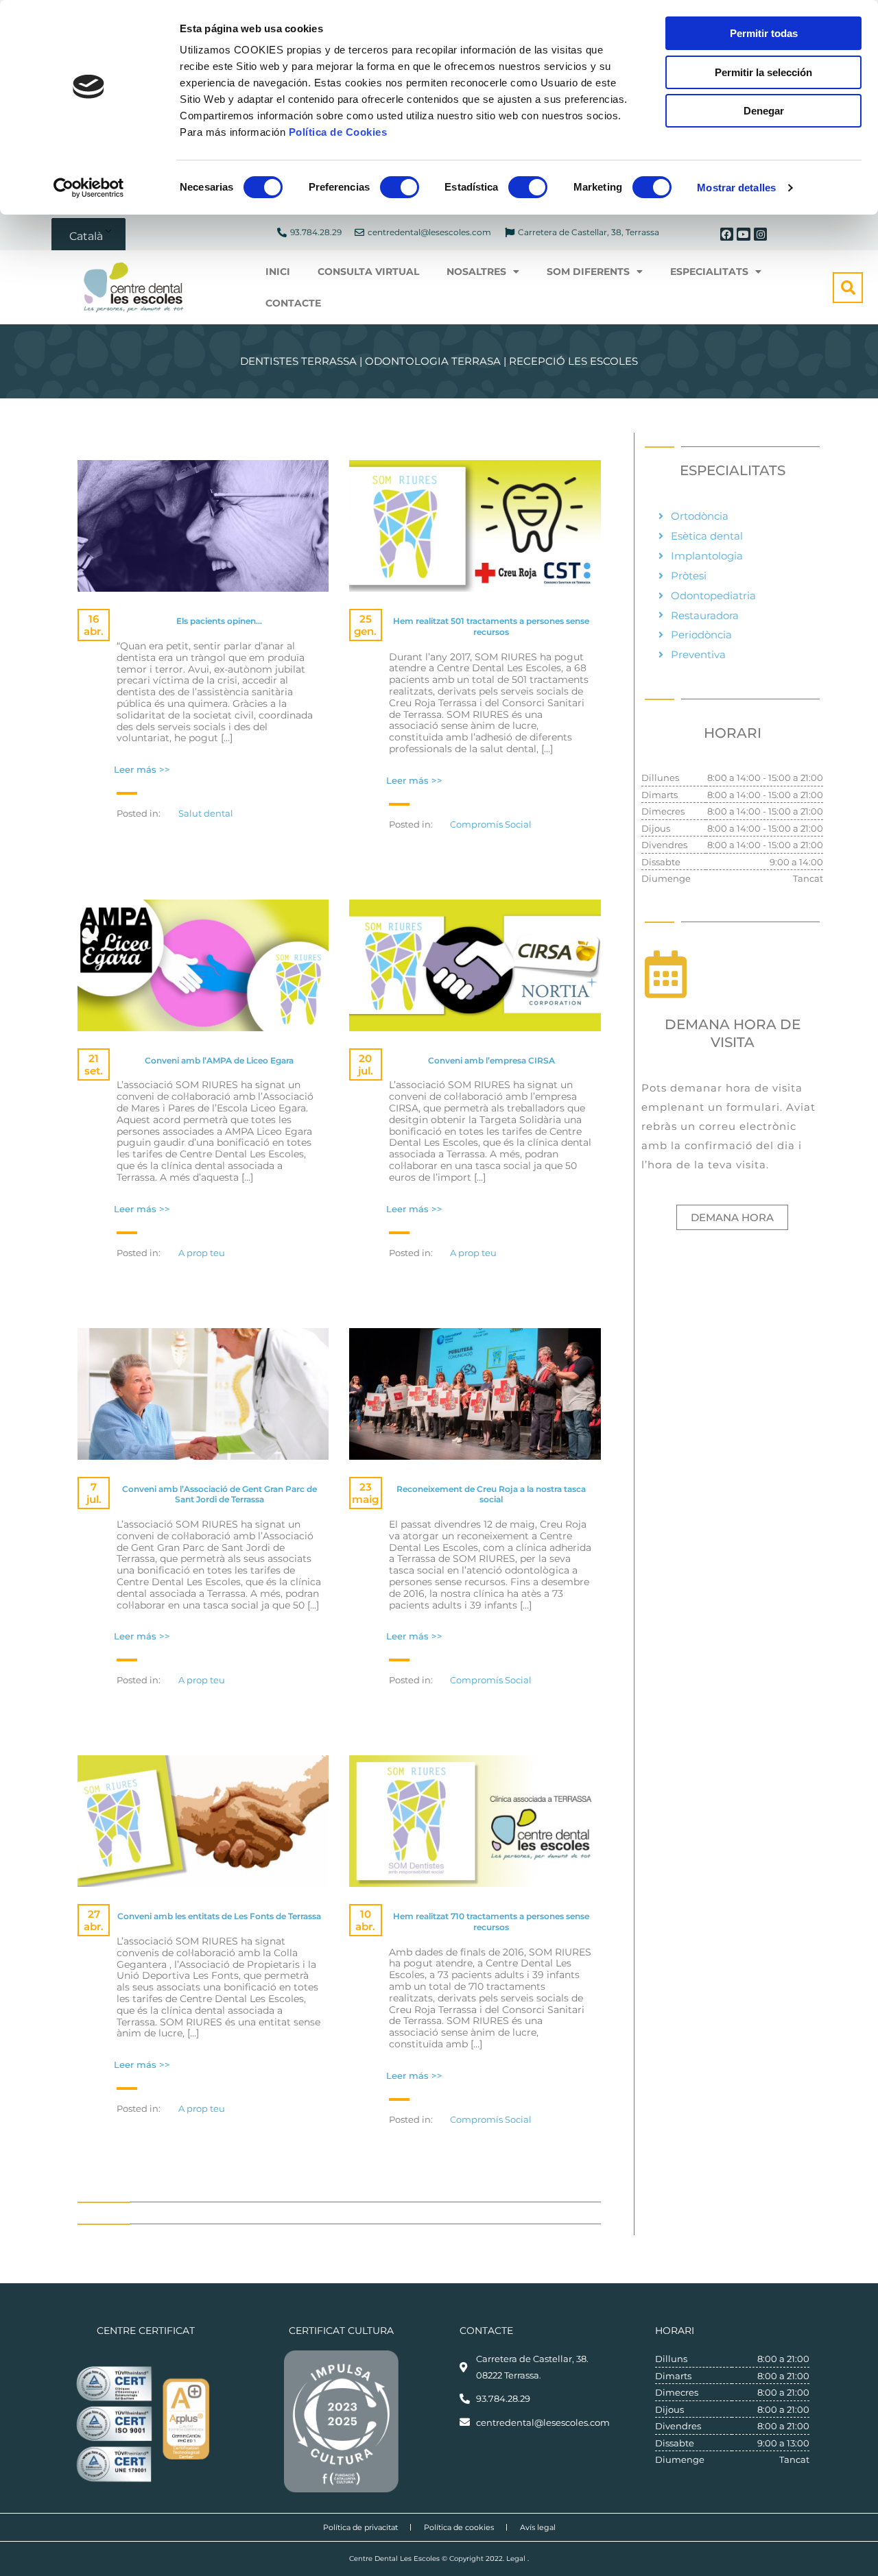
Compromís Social (491, 824)
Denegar (764, 111)
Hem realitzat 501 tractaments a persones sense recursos (491, 626)
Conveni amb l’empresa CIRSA (491, 1060)
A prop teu (202, 1253)
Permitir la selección (763, 72)
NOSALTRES (476, 272)
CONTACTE (293, 303)
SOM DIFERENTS (588, 272)
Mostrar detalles (736, 188)
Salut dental (206, 813)
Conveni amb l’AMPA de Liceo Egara (219, 1060)
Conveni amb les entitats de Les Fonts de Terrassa (219, 1916)
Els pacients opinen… (219, 621)
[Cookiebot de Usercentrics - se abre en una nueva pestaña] (89, 188)
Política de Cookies (338, 132)
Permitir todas (764, 33)
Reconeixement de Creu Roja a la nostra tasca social (491, 1494)
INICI (278, 272)
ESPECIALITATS (709, 272)
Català (86, 236)
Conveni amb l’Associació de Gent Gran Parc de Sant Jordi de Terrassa (219, 1494)
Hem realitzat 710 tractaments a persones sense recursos (491, 1922)
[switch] (400, 187)
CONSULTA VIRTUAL (368, 272)
